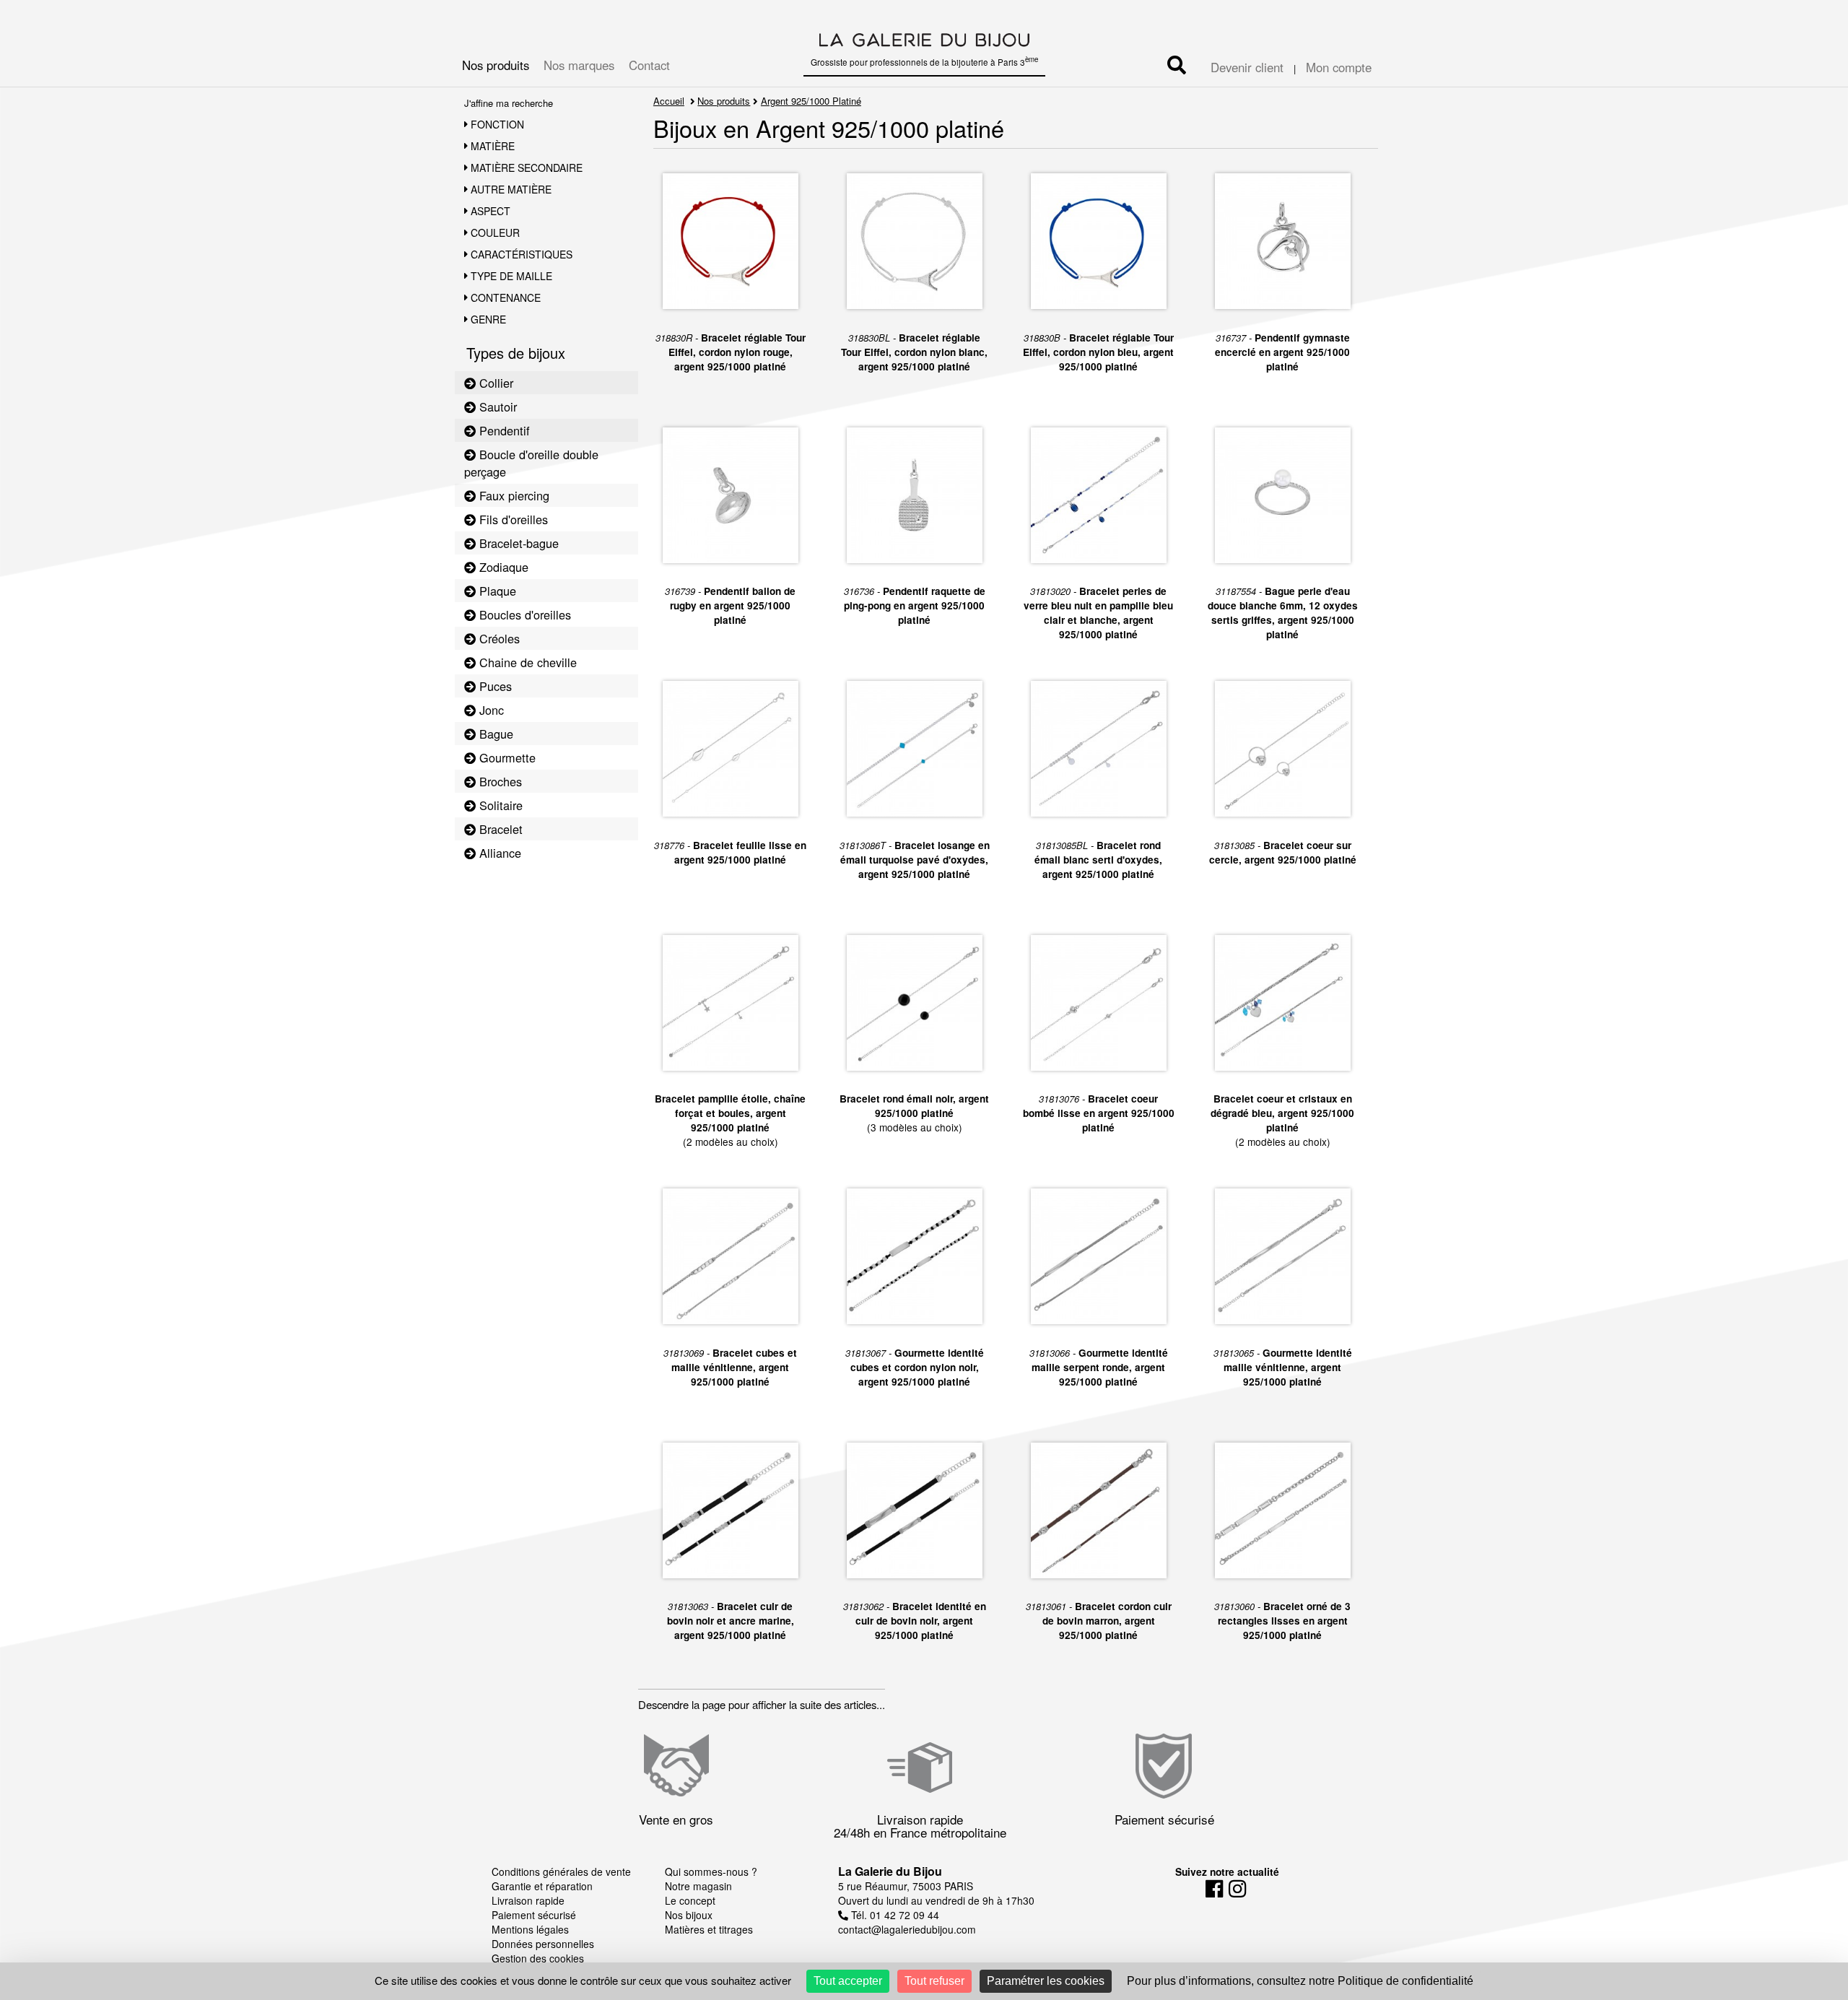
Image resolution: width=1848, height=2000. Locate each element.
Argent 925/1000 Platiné (811, 101)
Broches (499, 781)
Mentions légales (530, 1929)
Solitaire (499, 805)
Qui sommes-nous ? (711, 1871)
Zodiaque (502, 567)
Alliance (498, 853)
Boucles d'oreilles (523, 614)
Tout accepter (848, 1981)
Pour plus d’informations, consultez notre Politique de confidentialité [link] (1300, 1981)
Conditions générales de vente (561, 1871)
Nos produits (496, 65)
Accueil (669, 101)
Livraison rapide (528, 1900)
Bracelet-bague (517, 543)
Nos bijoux (689, 1915)
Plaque (496, 591)
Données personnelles (543, 1944)
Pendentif (503, 430)
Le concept (690, 1900)
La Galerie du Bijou (890, 1871)
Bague (494, 734)
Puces (494, 686)
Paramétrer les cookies (1046, 1981)
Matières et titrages (709, 1929)
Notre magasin (698, 1886)
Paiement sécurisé (534, 1915)
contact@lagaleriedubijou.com (907, 1929)
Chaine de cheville (526, 662)
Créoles (498, 638)
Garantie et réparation (542, 1886)
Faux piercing (513, 495)
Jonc (490, 710)
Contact (649, 65)
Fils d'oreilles (512, 519)
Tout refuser (934, 1981)
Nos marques (579, 65)
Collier (494, 383)
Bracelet (499, 829)
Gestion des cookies (538, 1958)
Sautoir (496, 406)
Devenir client (1247, 67)
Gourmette (506, 757)
